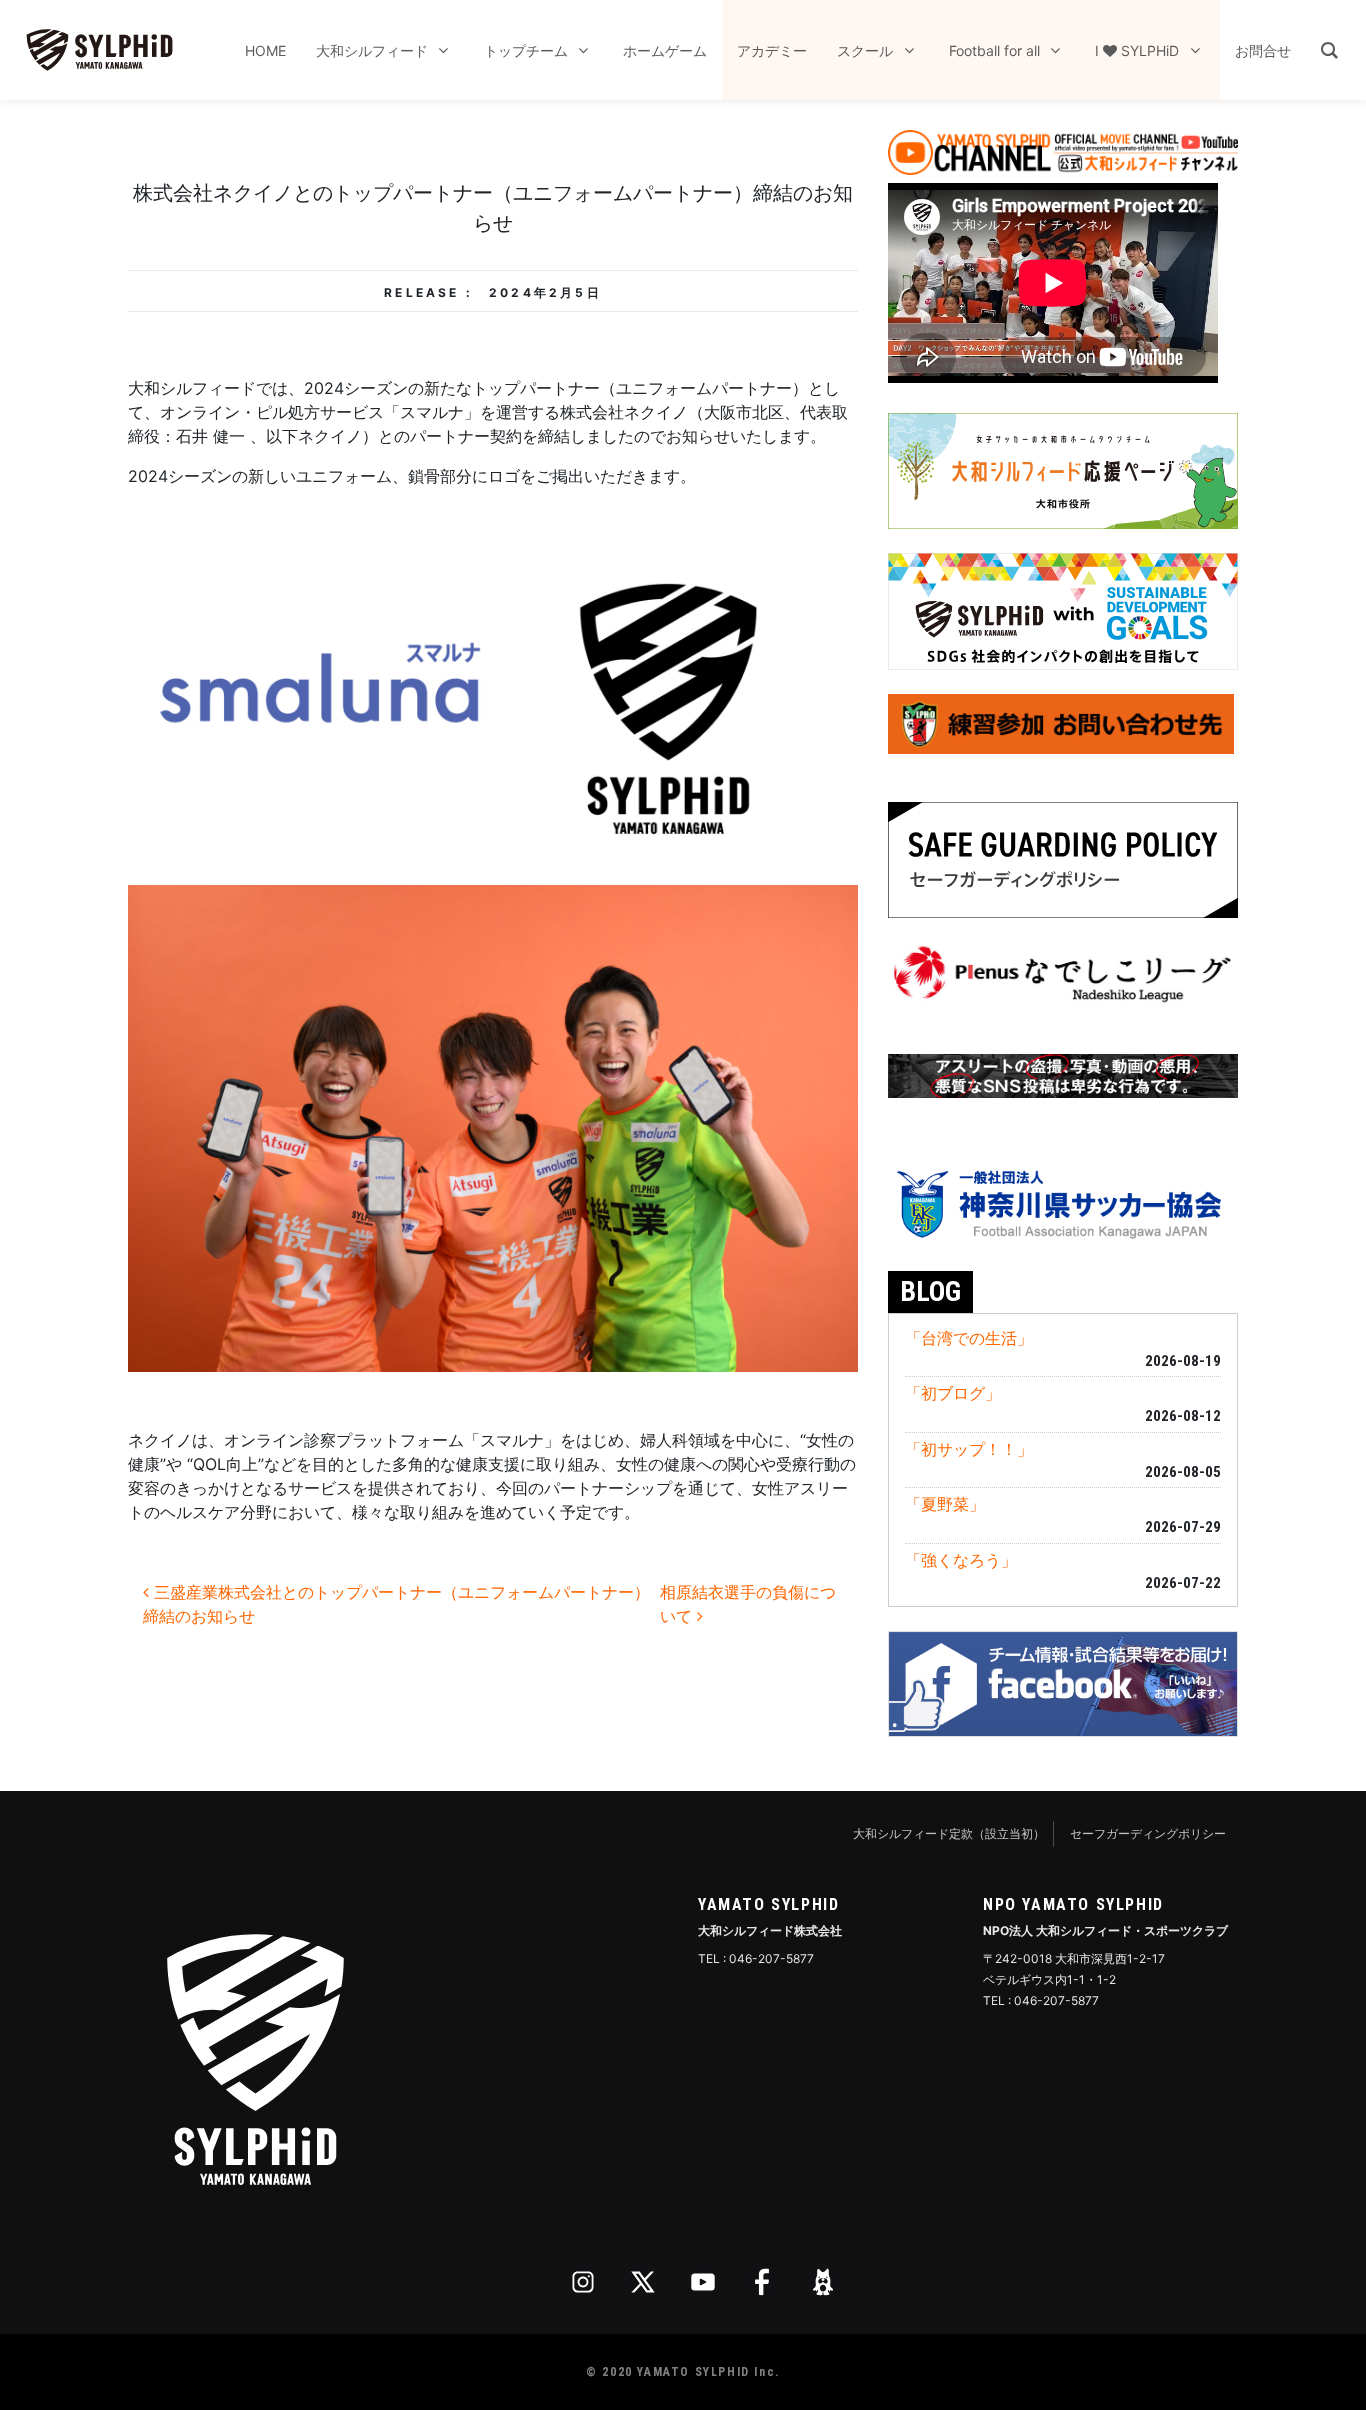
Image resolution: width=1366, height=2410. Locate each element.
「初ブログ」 (953, 1393)
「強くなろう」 (961, 1560)
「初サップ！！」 (969, 1449)
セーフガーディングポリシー (1148, 1833)
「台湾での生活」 (969, 1338)
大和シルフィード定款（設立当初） (949, 1833)
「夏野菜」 (945, 1504)
